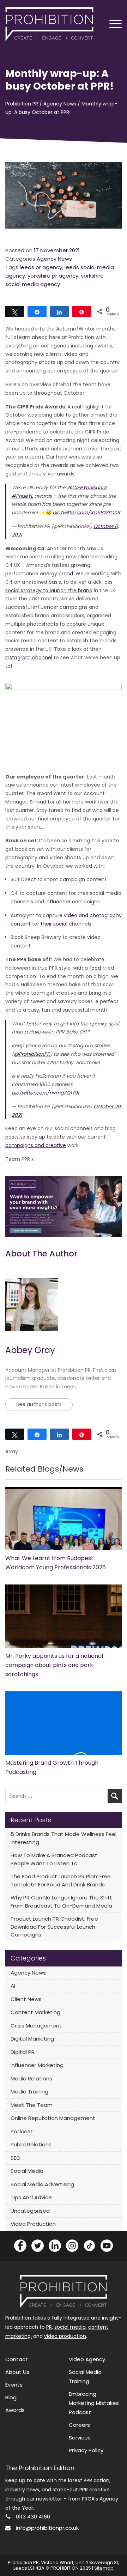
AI (13, 1986)
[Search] (115, 1796)
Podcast (22, 2131)
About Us (17, 2372)
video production (65, 2336)
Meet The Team (32, 2105)
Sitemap (104, 2568)
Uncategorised (30, 2211)
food (95, 968)
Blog (11, 2397)
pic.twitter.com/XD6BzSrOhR (86, 513)
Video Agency (87, 2359)
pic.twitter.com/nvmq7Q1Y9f (46, 1093)
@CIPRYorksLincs (87, 487)
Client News (26, 1999)
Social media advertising (42, 2184)
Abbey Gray (30, 1350)
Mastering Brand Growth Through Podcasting (52, 1767)
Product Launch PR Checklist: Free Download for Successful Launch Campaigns (54, 1927)
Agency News (54, 259)
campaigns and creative (36, 1145)
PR (49, 2327)
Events (14, 2385)
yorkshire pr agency (53, 276)
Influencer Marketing (37, 2065)
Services (80, 2438)
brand (66, 574)
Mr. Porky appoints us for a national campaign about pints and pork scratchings (54, 1665)
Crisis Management (36, 2026)
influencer (58, 902)
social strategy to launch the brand (49, 590)
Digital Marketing (32, 2039)
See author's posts (39, 1404)
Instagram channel (29, 657)
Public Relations (31, 2144)
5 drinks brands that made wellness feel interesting (64, 1838)
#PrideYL (22, 496)
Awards (15, 2410)
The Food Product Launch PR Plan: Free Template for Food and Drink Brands (61, 1880)
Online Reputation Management (53, 2118)
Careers (79, 2425)
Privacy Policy (86, 2450)
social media (70, 2327)
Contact (17, 2359)
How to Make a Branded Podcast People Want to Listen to (54, 1859)
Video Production (33, 2224)
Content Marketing (35, 2012)
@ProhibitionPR (32, 1054)
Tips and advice (31, 2197)
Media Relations (31, 2078)
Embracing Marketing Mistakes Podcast (94, 2403)
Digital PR (23, 2052)
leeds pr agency (41, 267)
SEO (16, 2158)
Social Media (27, 2171)
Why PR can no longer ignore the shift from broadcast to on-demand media (61, 1902)
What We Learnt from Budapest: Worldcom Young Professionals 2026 (56, 1563)
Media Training (29, 2092)
